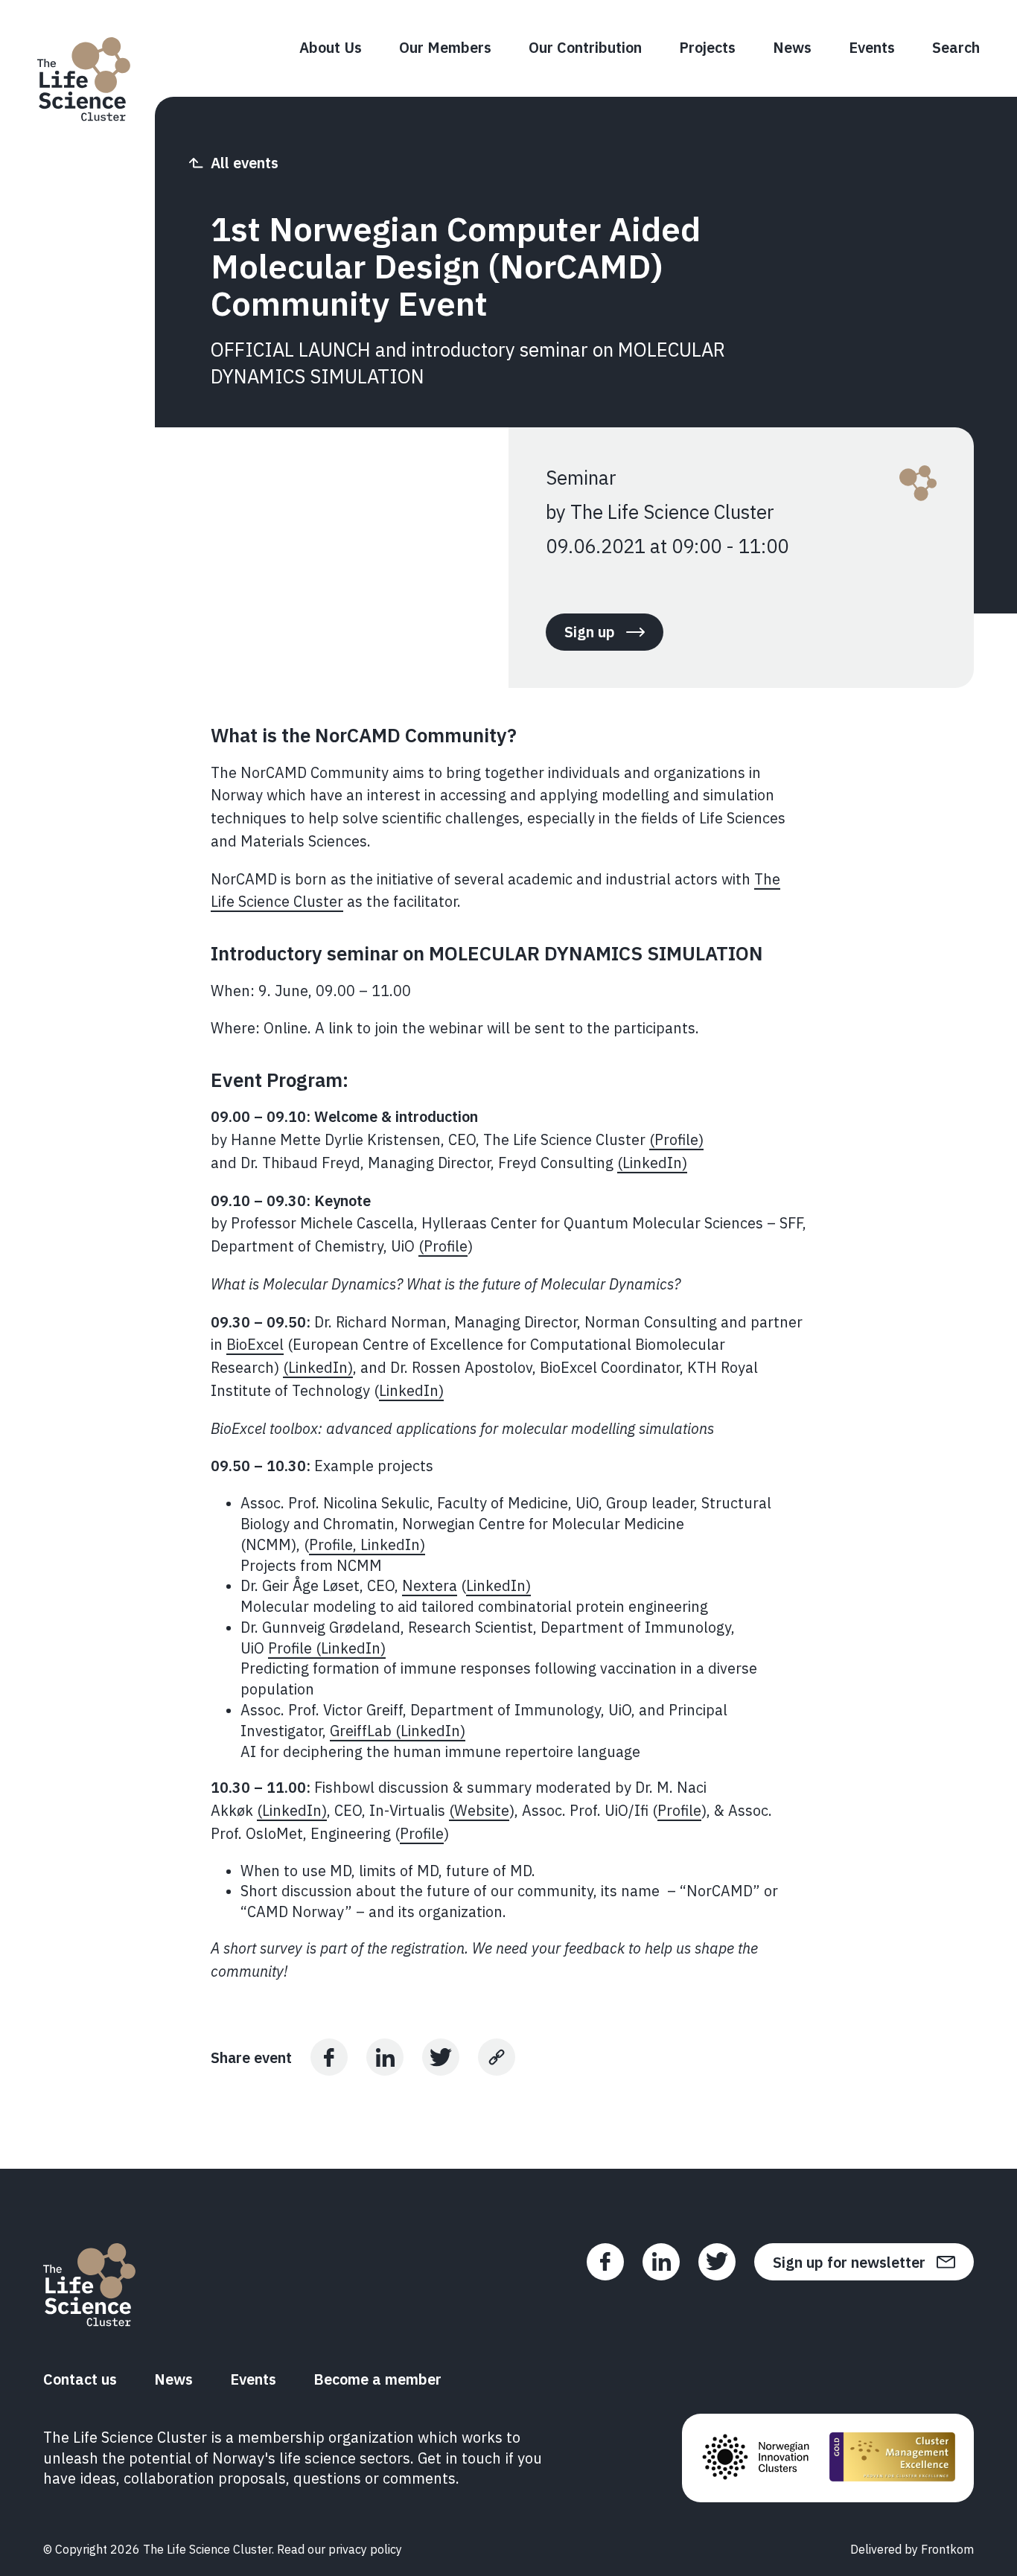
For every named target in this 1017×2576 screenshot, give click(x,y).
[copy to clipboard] (497, 2057)
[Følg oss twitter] (717, 2262)
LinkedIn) (411, 1390)
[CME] (892, 2458)
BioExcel (255, 1344)
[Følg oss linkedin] (661, 2262)
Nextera (430, 1585)
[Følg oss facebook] (605, 2262)
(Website (479, 1810)
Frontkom (947, 2549)
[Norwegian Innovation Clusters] (756, 2458)
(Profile (443, 1246)
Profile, (335, 1544)
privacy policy (365, 2549)
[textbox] (508, 1354)
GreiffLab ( (365, 1731)
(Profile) (676, 1139)
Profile (679, 1810)
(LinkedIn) (652, 1163)
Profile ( (294, 1648)
